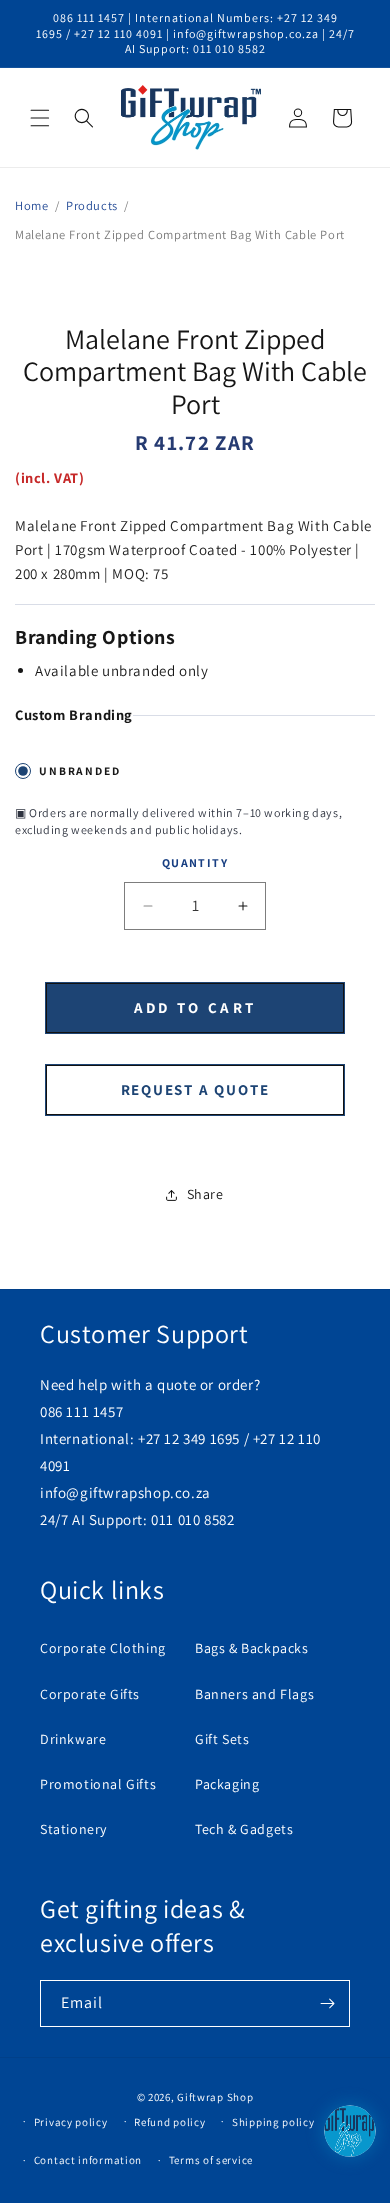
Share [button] (205, 1194)
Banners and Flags (254, 1694)
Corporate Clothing (103, 1648)
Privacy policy (71, 2122)
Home (31, 205)
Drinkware (73, 1739)
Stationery (73, 1829)
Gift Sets (222, 1739)
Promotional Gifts (98, 1784)
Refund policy (169, 2122)
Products (92, 205)
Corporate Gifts (90, 1694)
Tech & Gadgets (244, 1829)
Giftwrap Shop (215, 2097)
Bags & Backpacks (252, 1648)
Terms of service (211, 2160)
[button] (40, 118)
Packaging (227, 1784)
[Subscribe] (327, 2003)
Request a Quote (195, 1089)
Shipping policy (273, 2122)
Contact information (88, 2160)
